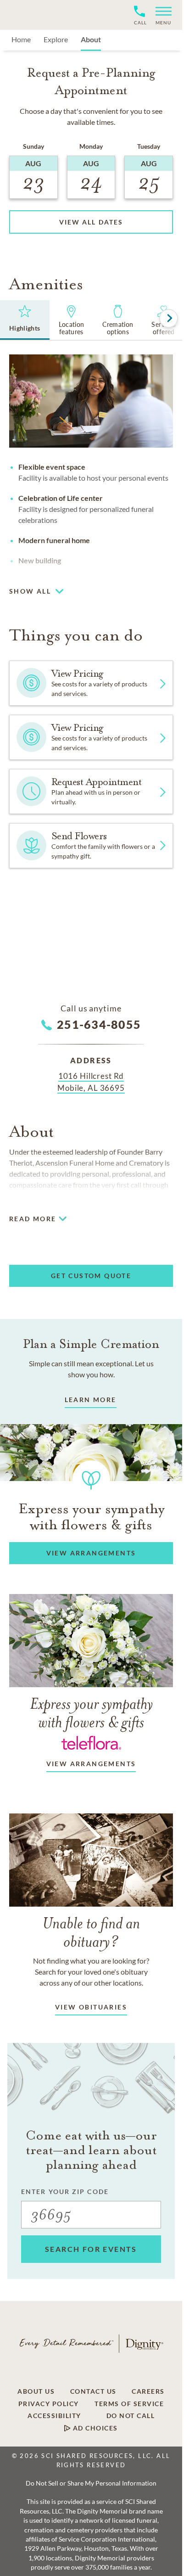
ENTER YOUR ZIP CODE (65, 2192)
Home (21, 39)
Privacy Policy (49, 2404)
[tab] (25, 320)
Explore (56, 39)
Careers (148, 2391)
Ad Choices (94, 2428)
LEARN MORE (91, 1400)
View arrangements (91, 1764)
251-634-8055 (99, 1024)
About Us (36, 2391)
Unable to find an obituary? (91, 1932)
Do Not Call (131, 2416)
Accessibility (54, 2416)
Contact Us (93, 2391)
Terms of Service (129, 2404)
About (91, 39)
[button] (160, 15)
